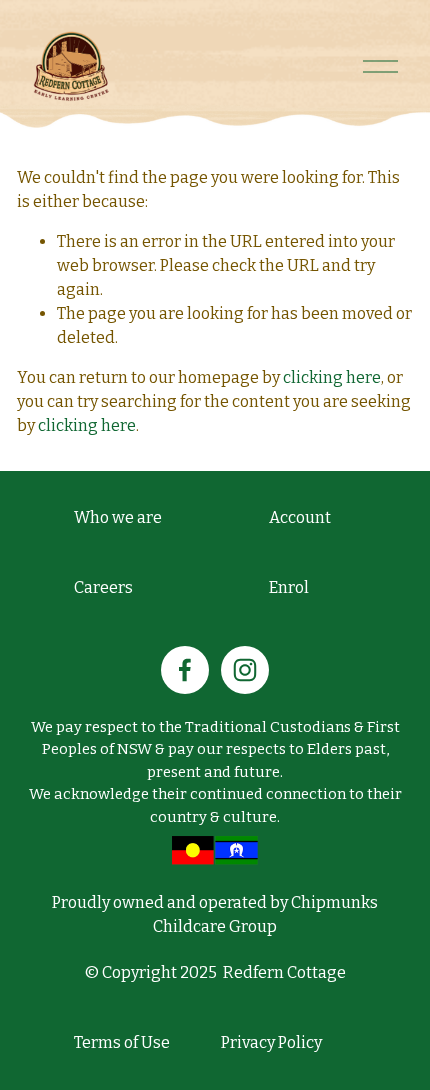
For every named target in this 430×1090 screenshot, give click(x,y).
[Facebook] (185, 670)
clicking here (332, 377)
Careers (103, 587)
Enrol (289, 587)
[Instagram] (245, 670)
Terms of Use (122, 1042)
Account (300, 517)
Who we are (118, 517)
